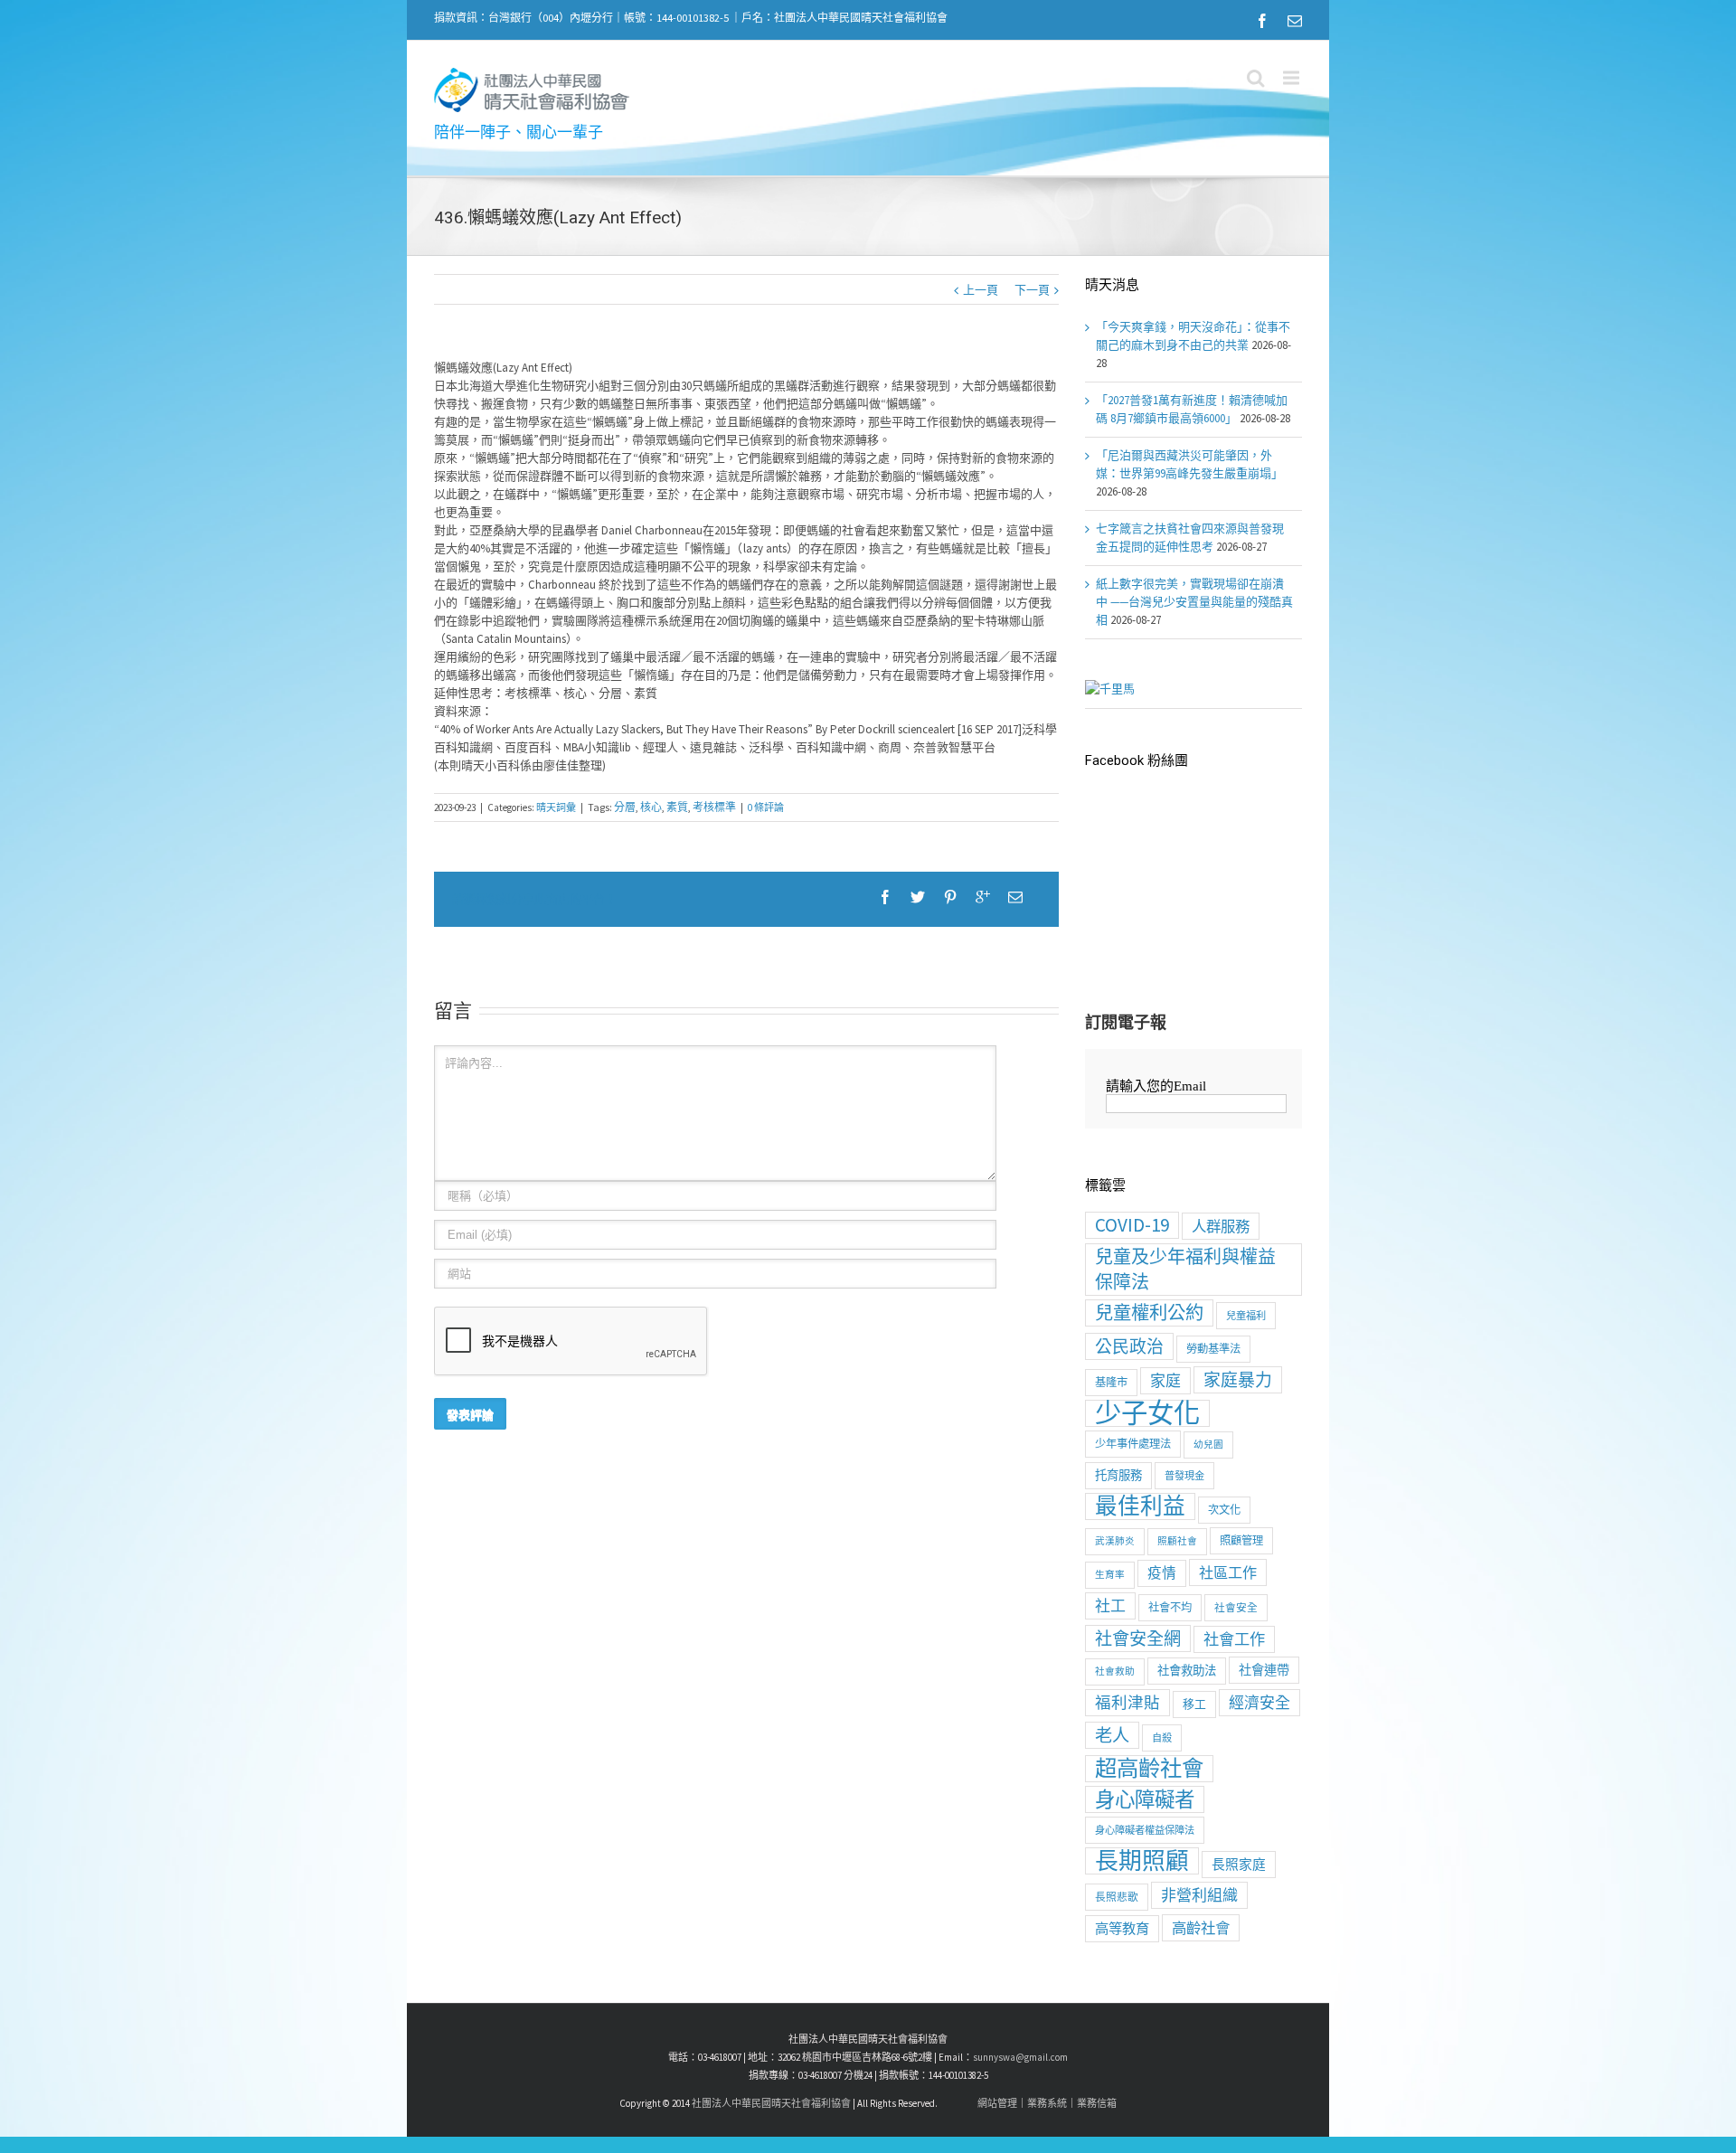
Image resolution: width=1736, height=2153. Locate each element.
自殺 (1162, 1738)
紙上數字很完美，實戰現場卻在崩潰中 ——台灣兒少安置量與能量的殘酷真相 (1194, 602)
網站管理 (997, 2103)
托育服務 (1118, 1475)
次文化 (1224, 1510)
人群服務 (1221, 1226)
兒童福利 (1246, 1316)
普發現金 (1184, 1476)
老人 (1112, 1735)
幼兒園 (1208, 1445)
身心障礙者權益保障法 (1145, 1830)
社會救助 (1115, 1671)
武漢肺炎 (1115, 1541)
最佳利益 (1140, 1506)
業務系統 (1047, 2103)
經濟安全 (1260, 1703)
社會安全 (1236, 1607)
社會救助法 (1187, 1671)
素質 (677, 807)
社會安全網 (1138, 1638)
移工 (1194, 1704)
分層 (625, 807)
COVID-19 (1132, 1225)
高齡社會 (1201, 1928)
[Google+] (983, 897)
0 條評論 (766, 807)
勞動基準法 (1213, 1349)
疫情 (1162, 1573)
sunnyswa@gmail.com (1020, 2057)
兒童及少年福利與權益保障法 (1185, 1269)
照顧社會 (1177, 1541)
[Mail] (1295, 21)
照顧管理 (1241, 1540)
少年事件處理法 (1133, 1444)
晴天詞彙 (556, 807)
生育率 (1110, 1575)
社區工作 (1228, 1572)
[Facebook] (1262, 21)
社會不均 (1170, 1607)
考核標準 (714, 807)
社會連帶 (1264, 1670)
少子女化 (1147, 1413)
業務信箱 (1097, 2103)
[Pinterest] (950, 897)
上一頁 (981, 290)
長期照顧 (1142, 1861)
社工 (1110, 1606)
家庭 (1165, 1381)
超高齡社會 (1149, 1769)
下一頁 (1032, 290)
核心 (651, 807)
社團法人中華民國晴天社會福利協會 (771, 2103)
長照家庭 (1239, 1864)
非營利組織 (1199, 1895)
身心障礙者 (1145, 1799)
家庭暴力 (1238, 1380)
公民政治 (1129, 1346)
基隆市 (1111, 1382)
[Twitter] (918, 897)
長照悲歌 (1117, 1897)
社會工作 (1234, 1639)
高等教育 (1122, 1928)
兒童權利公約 (1149, 1313)
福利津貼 (1127, 1703)
